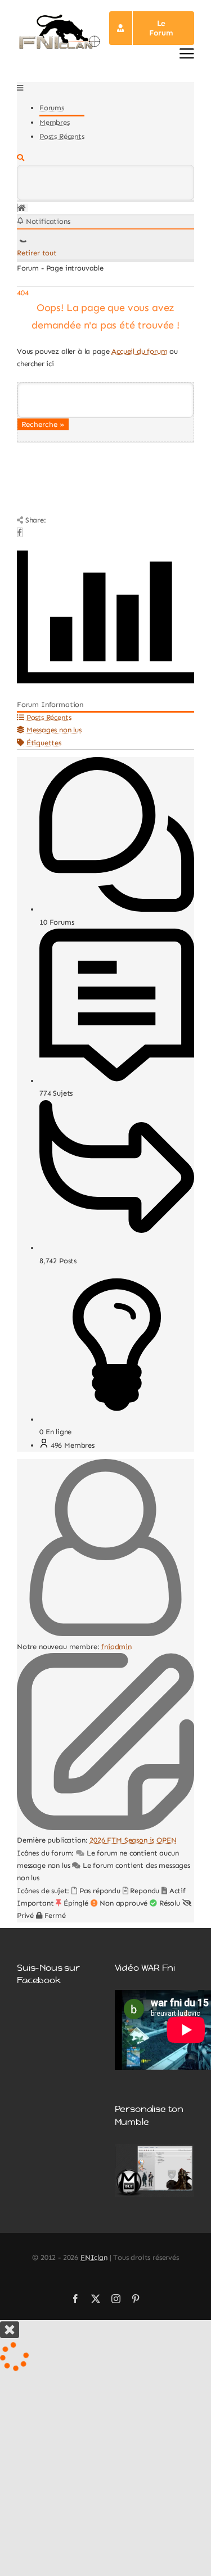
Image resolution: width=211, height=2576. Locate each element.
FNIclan (94, 2257)
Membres (55, 122)
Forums (52, 108)
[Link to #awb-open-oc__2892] (187, 53)
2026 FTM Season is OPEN (133, 1840)
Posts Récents (62, 136)
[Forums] (22, 208)
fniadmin (116, 1647)
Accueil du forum (139, 351)
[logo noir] (59, 17)
